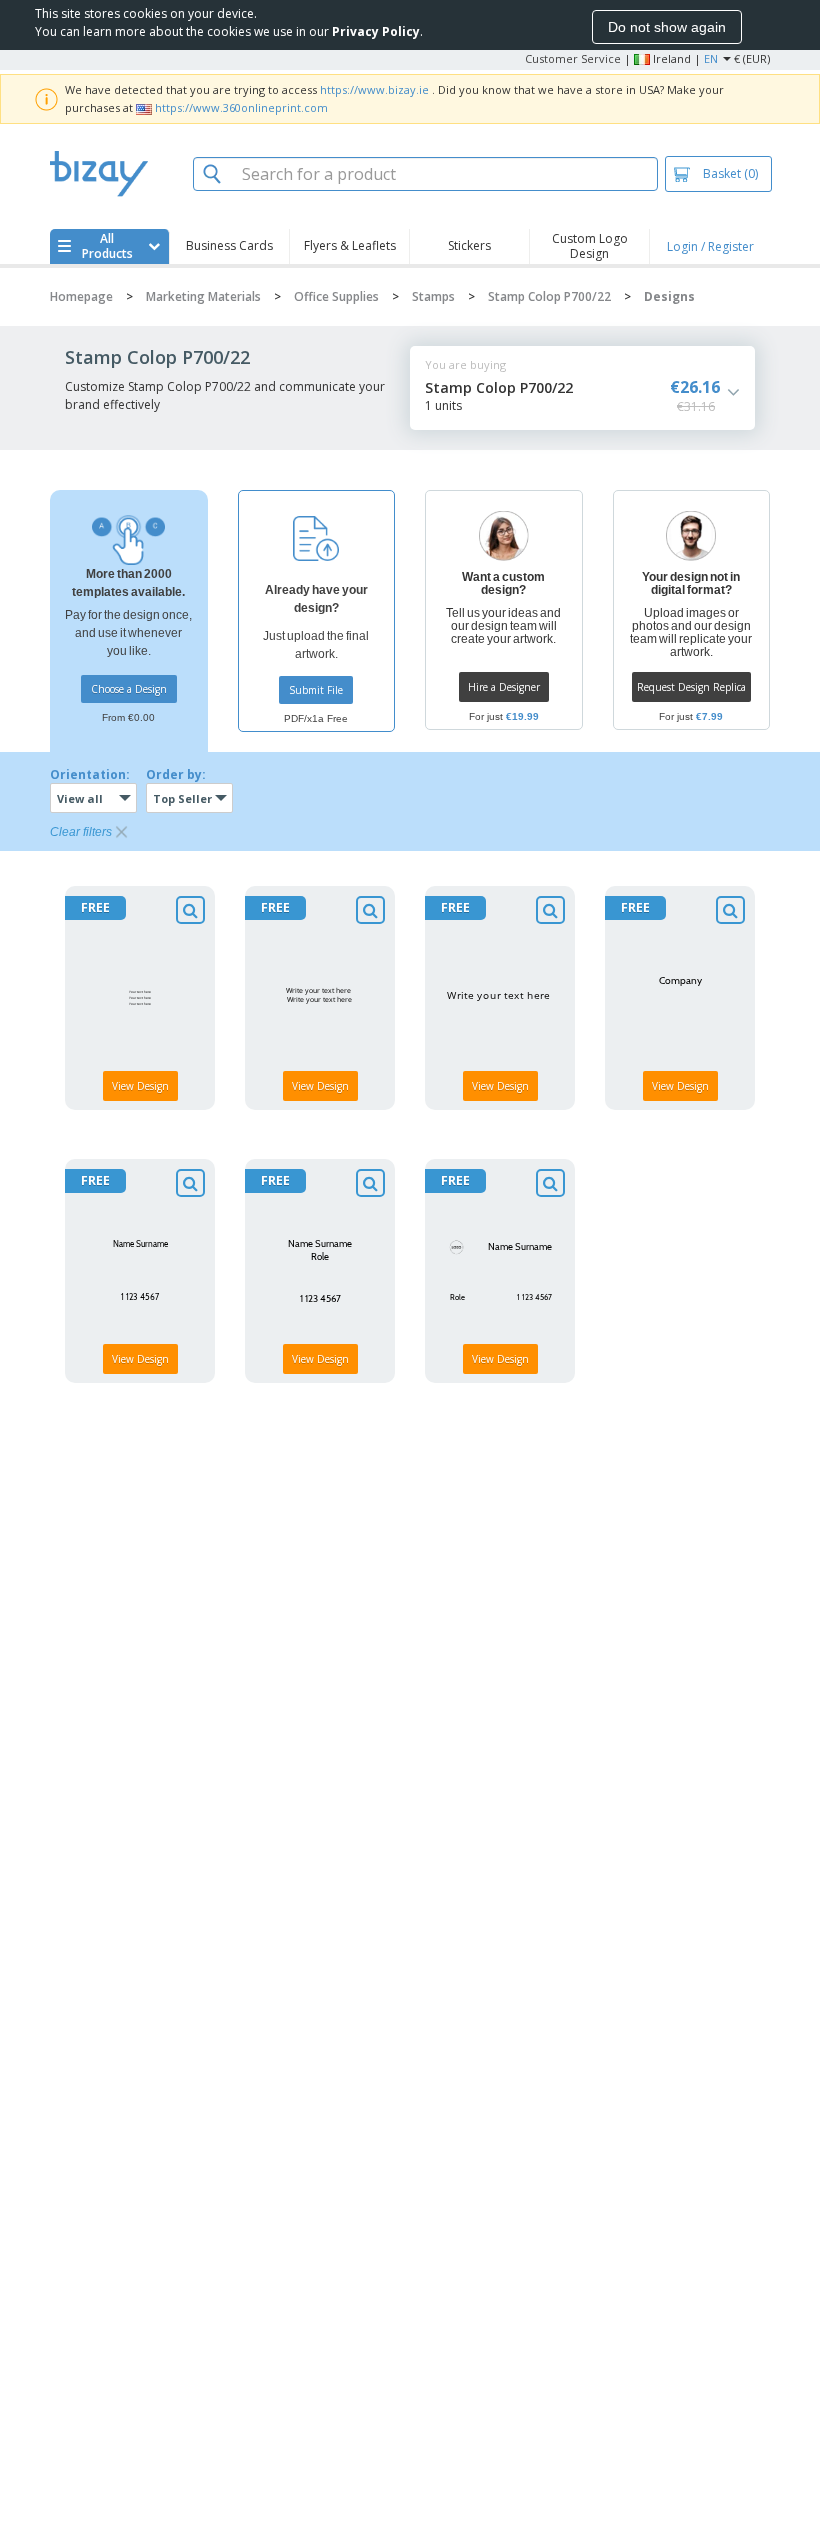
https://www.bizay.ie (374, 89)
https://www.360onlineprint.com (241, 107)
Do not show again (667, 27)
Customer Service (573, 58)
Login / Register (710, 246)
